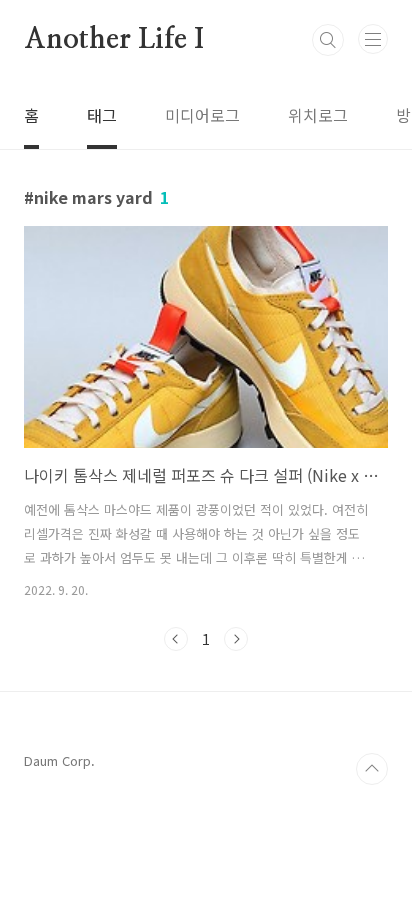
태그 (102, 115)
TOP (372, 769)
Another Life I (114, 40)
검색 (328, 40)
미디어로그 (202, 115)
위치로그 (318, 115)
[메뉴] (373, 39)
